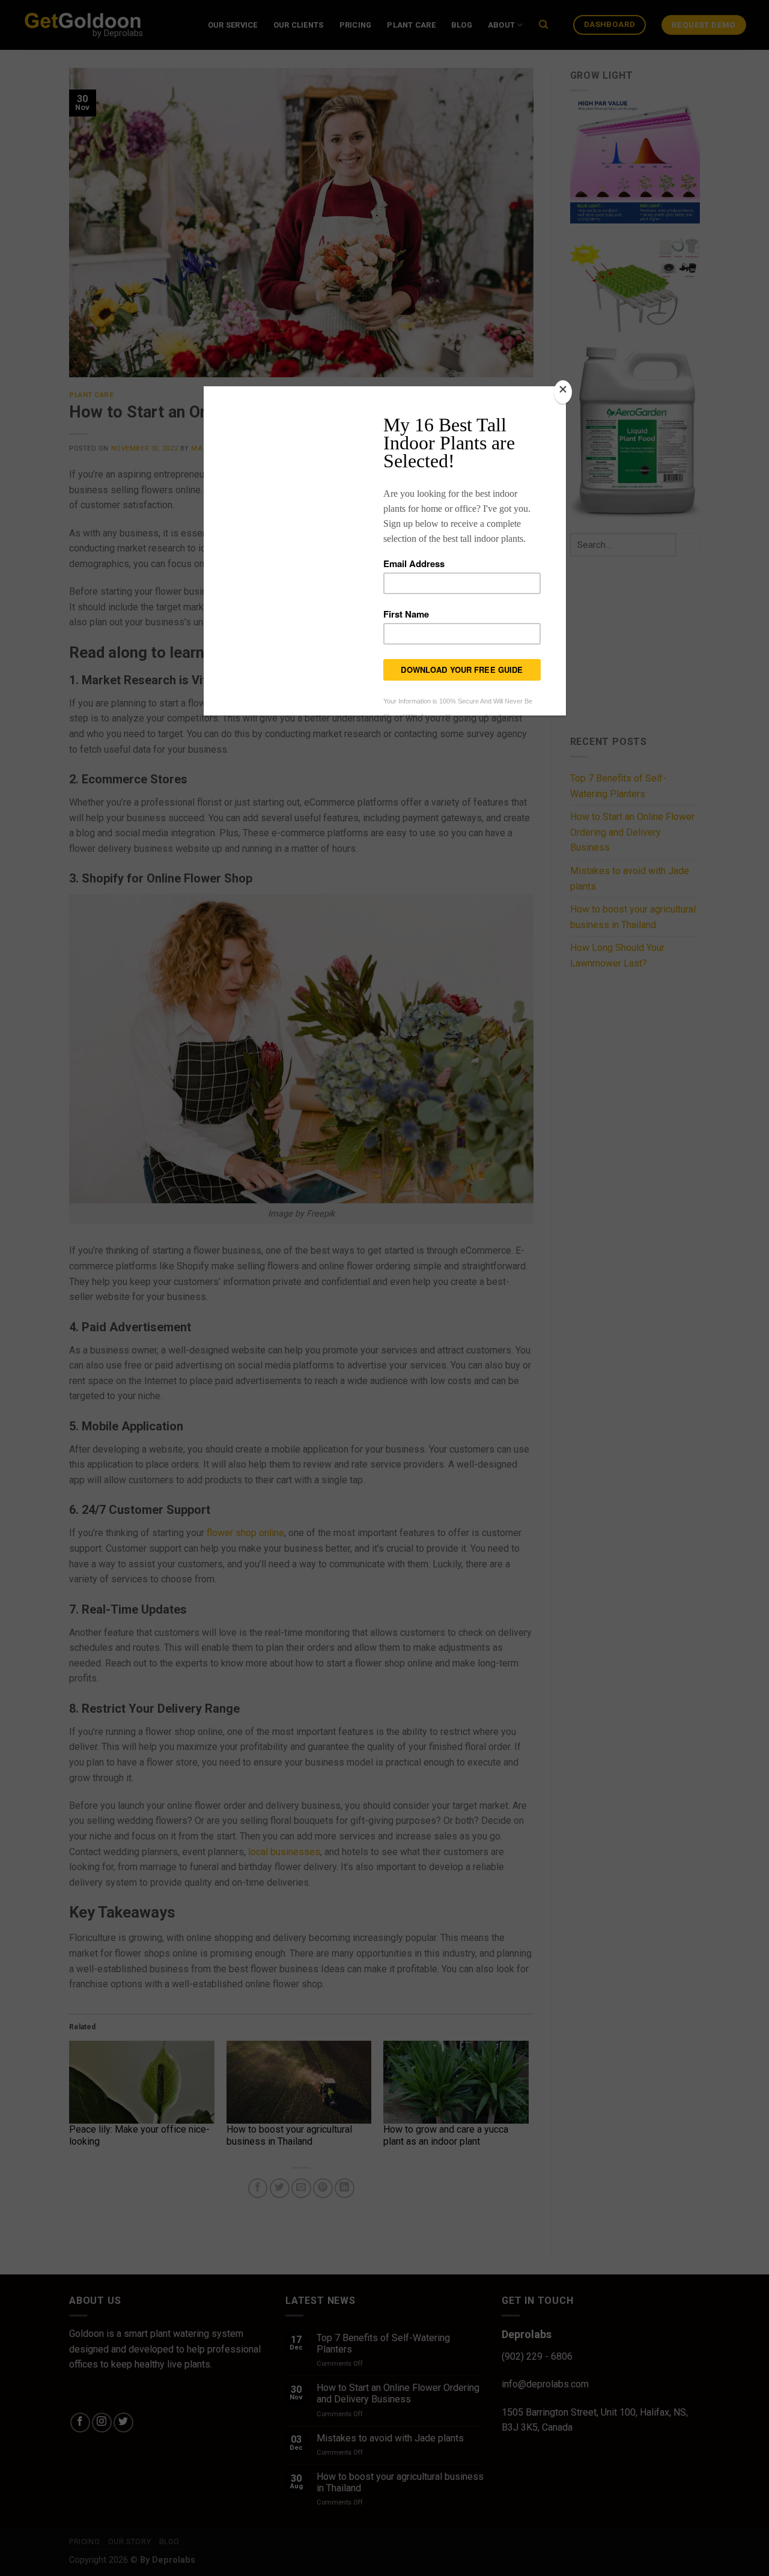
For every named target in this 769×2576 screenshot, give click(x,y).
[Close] (563, 392)
